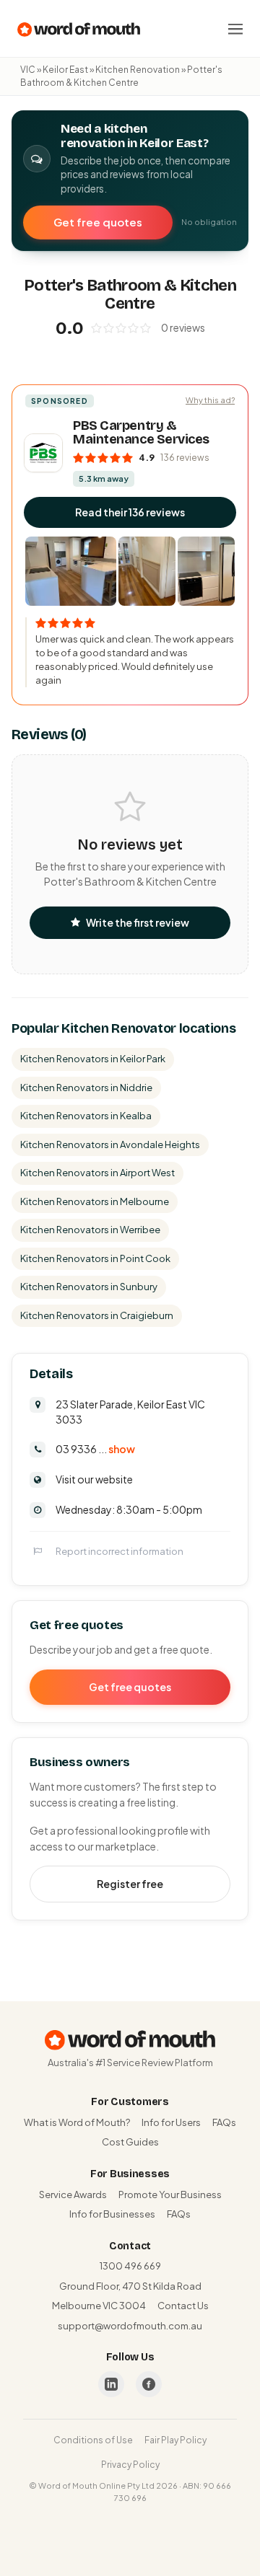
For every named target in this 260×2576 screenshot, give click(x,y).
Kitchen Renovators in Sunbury (89, 1287)
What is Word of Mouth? (77, 2122)
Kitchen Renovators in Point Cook (95, 1258)
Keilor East (65, 70)
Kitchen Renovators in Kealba (86, 1116)
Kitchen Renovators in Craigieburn (97, 1315)
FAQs (224, 2122)
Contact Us (183, 2306)
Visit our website (94, 1479)
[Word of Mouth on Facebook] (149, 2384)
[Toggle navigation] (235, 29)
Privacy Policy (130, 2465)
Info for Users (171, 2122)
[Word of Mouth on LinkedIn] (111, 2384)
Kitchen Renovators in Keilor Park (93, 1059)
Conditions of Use (93, 2440)
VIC (28, 70)
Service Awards (73, 2195)
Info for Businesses (112, 2214)
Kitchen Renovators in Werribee (90, 1230)
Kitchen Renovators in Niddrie (86, 1088)
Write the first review (138, 922)
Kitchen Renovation (138, 70)
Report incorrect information (120, 1551)
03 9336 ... (95, 1449)
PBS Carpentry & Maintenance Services (141, 433)
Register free (130, 1884)
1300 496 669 (130, 2266)
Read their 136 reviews (130, 512)
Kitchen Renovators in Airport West (97, 1173)
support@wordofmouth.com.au (130, 2326)
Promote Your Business (170, 2195)
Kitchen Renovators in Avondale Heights (110, 1144)
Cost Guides (130, 2142)
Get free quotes (98, 222)
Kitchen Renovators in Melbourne (95, 1201)
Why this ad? (210, 400)
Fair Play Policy (175, 2440)
